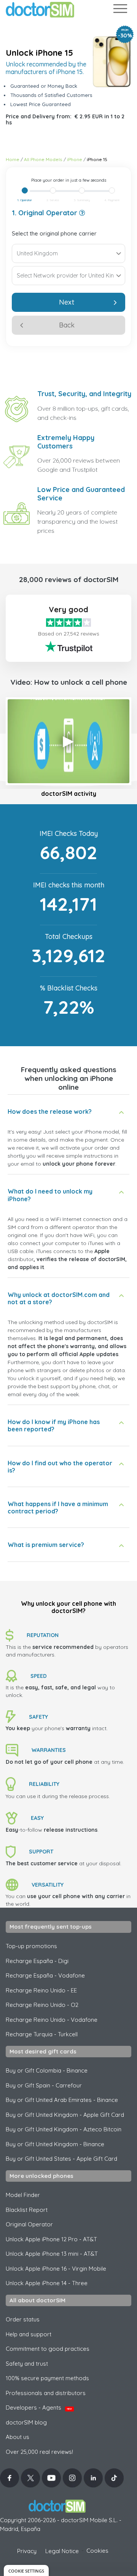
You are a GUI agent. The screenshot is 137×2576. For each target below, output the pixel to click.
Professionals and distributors (46, 2393)
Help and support (29, 2334)
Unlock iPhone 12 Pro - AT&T (51, 2239)
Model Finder (23, 2195)
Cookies (97, 2551)
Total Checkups (69, 936)
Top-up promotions (31, 1946)
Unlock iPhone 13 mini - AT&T (52, 2254)
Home (13, 159)
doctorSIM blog (26, 2422)
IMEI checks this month (69, 885)
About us (18, 2437)
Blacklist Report (27, 2210)
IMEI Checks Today (69, 833)
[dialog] (26, 2570)
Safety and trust (27, 2364)
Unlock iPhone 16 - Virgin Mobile (56, 2269)
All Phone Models (43, 159)
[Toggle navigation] (120, 10)
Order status (23, 2319)
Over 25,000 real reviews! (39, 2452)
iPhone (75, 159)
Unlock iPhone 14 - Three (47, 2283)
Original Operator (29, 2224)
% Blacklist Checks (69, 988)
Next (67, 302)
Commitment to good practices (48, 2349)
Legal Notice (62, 2551)
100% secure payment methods (47, 2378)
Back (67, 325)
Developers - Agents (39, 2407)
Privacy (27, 2551)
